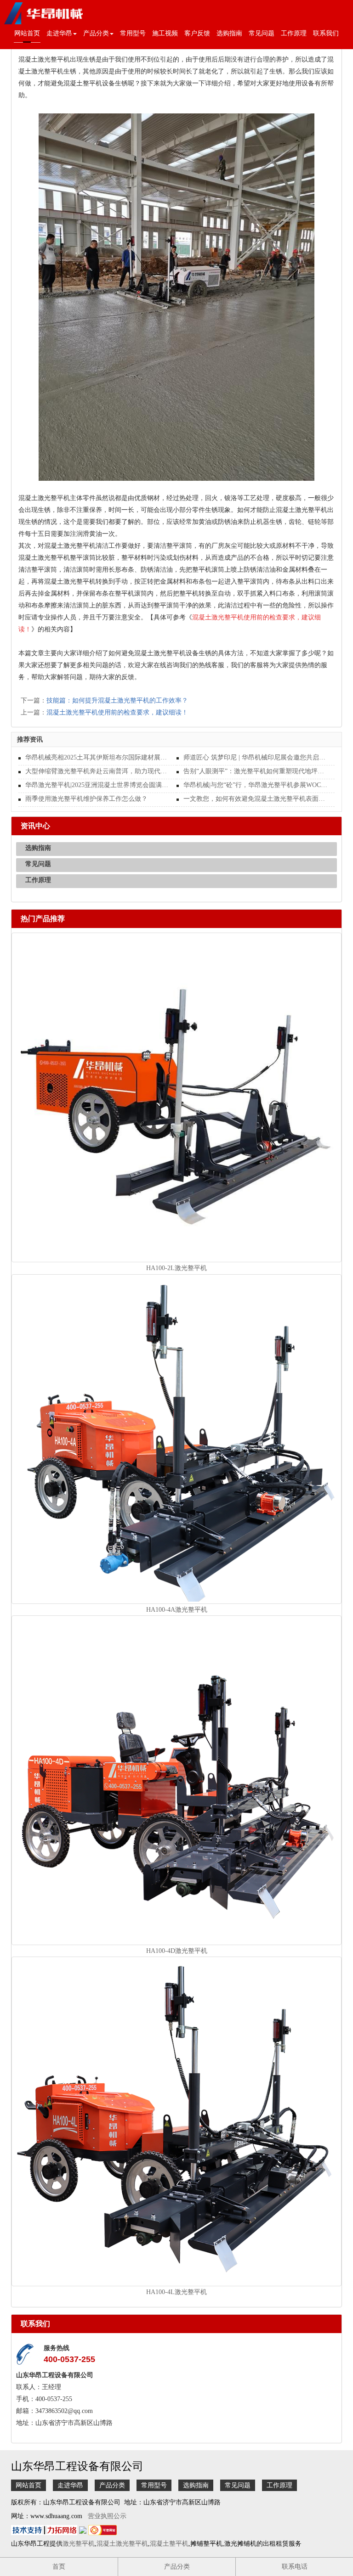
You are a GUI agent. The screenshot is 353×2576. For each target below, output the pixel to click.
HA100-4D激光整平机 (177, 1951)
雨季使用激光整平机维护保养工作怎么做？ (86, 799)
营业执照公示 (107, 2516)
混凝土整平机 (169, 2544)
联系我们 (326, 33)
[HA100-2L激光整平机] (176, 1097)
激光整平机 (79, 2544)
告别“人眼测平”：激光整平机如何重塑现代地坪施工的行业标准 (256, 771)
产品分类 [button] (96, 33)
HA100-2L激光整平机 (176, 1268)
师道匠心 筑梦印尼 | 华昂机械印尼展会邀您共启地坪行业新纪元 (256, 757)
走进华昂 (70, 2485)
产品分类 (112, 2485)
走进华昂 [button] (59, 33)
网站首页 (27, 33)
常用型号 (133, 33)
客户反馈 (197, 33)
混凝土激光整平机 (122, 2544)
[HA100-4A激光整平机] (176, 1438)
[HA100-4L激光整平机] (176, 2121)
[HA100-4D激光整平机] (176, 1780)
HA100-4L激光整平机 (176, 2292)
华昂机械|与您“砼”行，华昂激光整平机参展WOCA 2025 (256, 785)
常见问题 (262, 33)
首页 (59, 2567)
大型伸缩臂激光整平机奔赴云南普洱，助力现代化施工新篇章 (97, 771)
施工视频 (165, 33)
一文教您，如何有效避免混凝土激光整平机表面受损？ (256, 799)
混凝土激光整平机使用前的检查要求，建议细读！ (117, 712)
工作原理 (294, 33)
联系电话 (295, 2567)
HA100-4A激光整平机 (177, 1610)
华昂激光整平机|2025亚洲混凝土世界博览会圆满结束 (97, 785)
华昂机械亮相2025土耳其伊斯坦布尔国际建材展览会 (97, 757)
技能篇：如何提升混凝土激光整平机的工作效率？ (117, 700)
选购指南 (229, 33)
